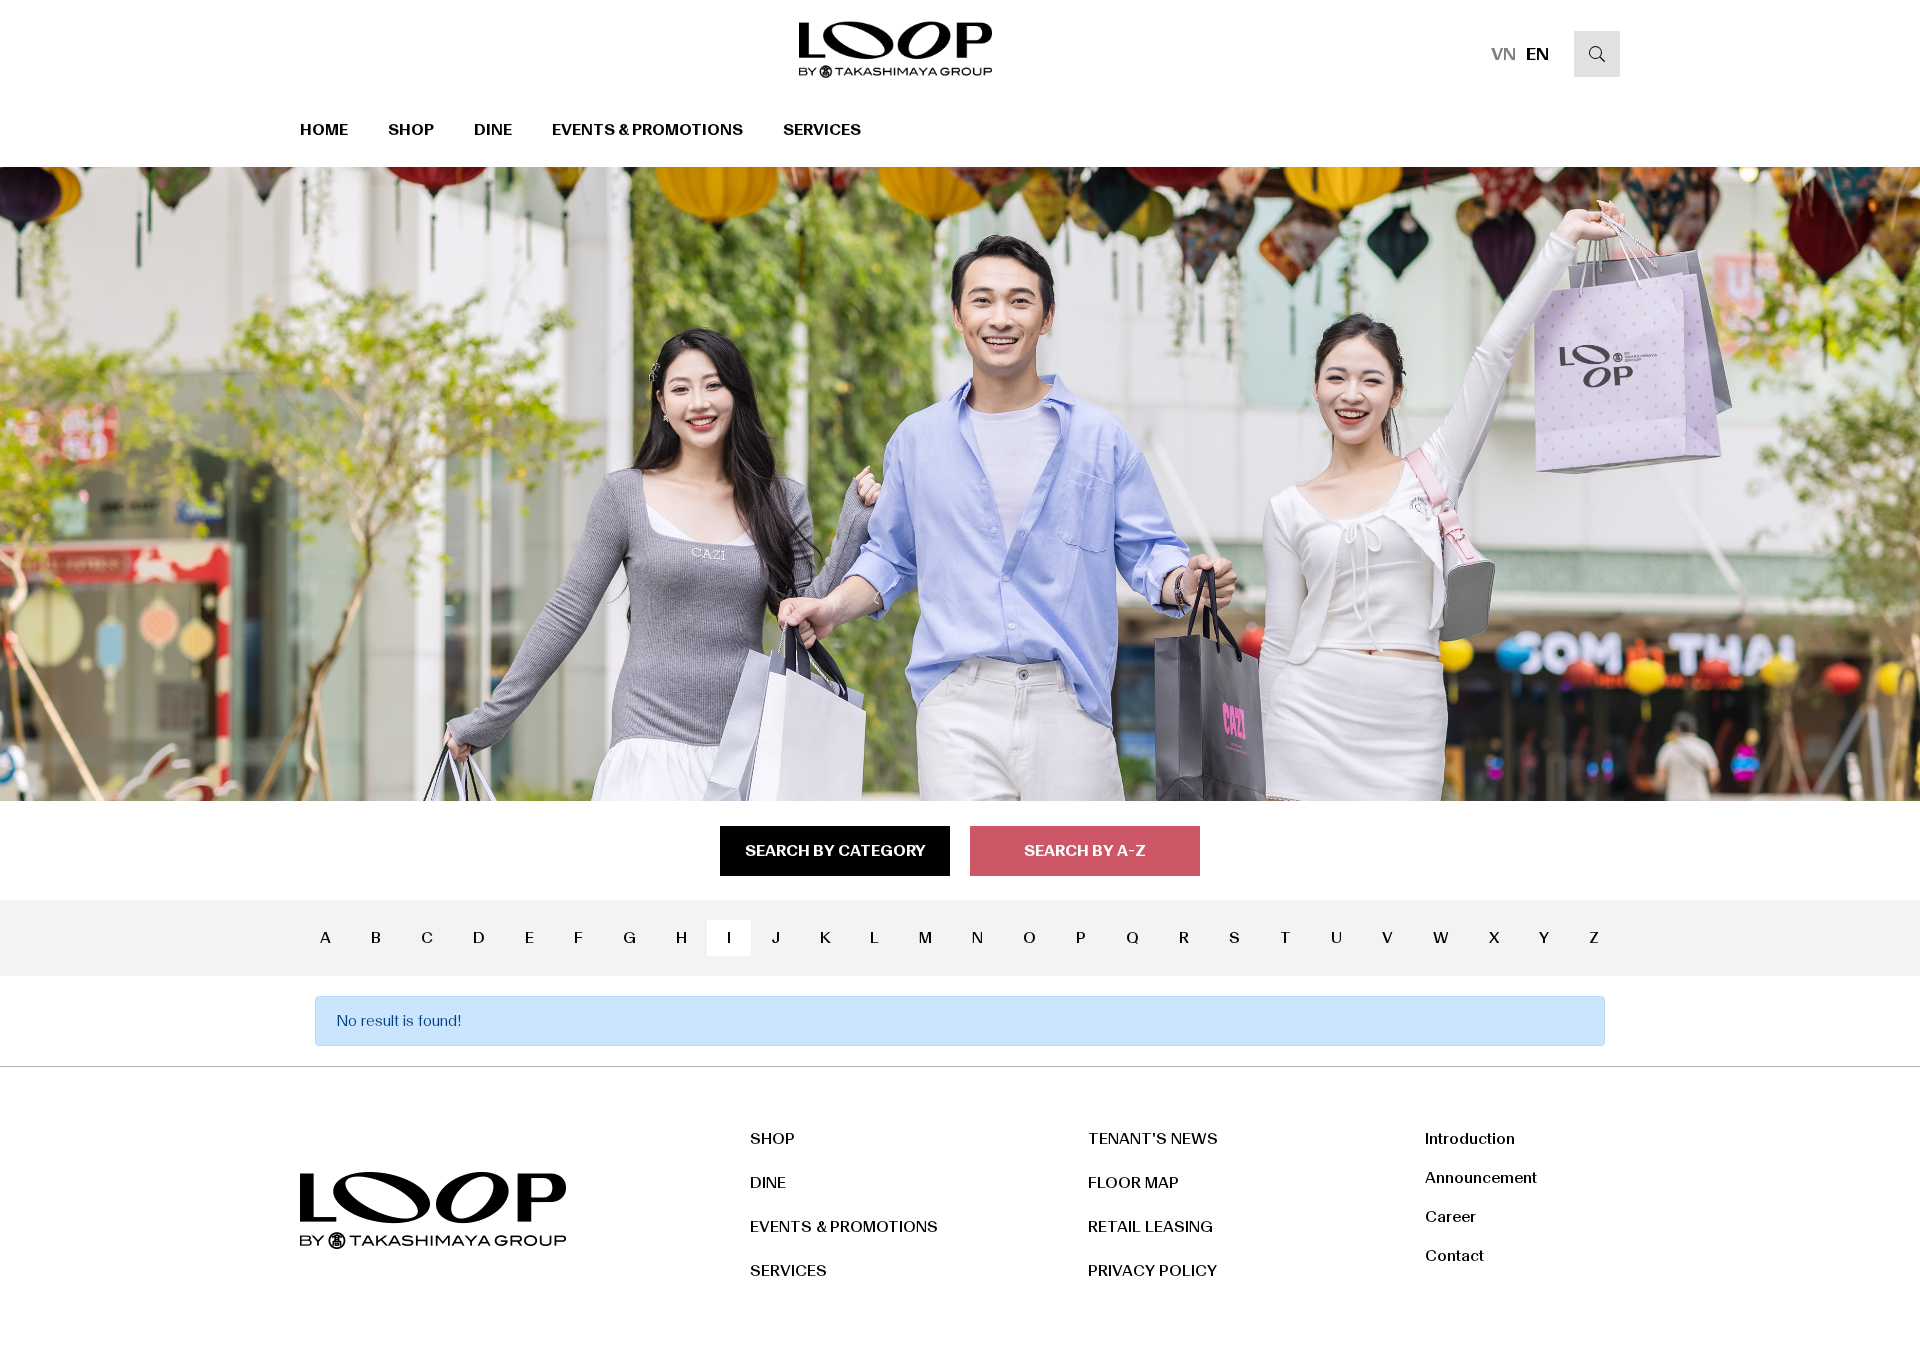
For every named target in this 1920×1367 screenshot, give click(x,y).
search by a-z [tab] (1085, 850)
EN (1537, 54)
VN (1503, 54)
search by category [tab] (835, 850)
